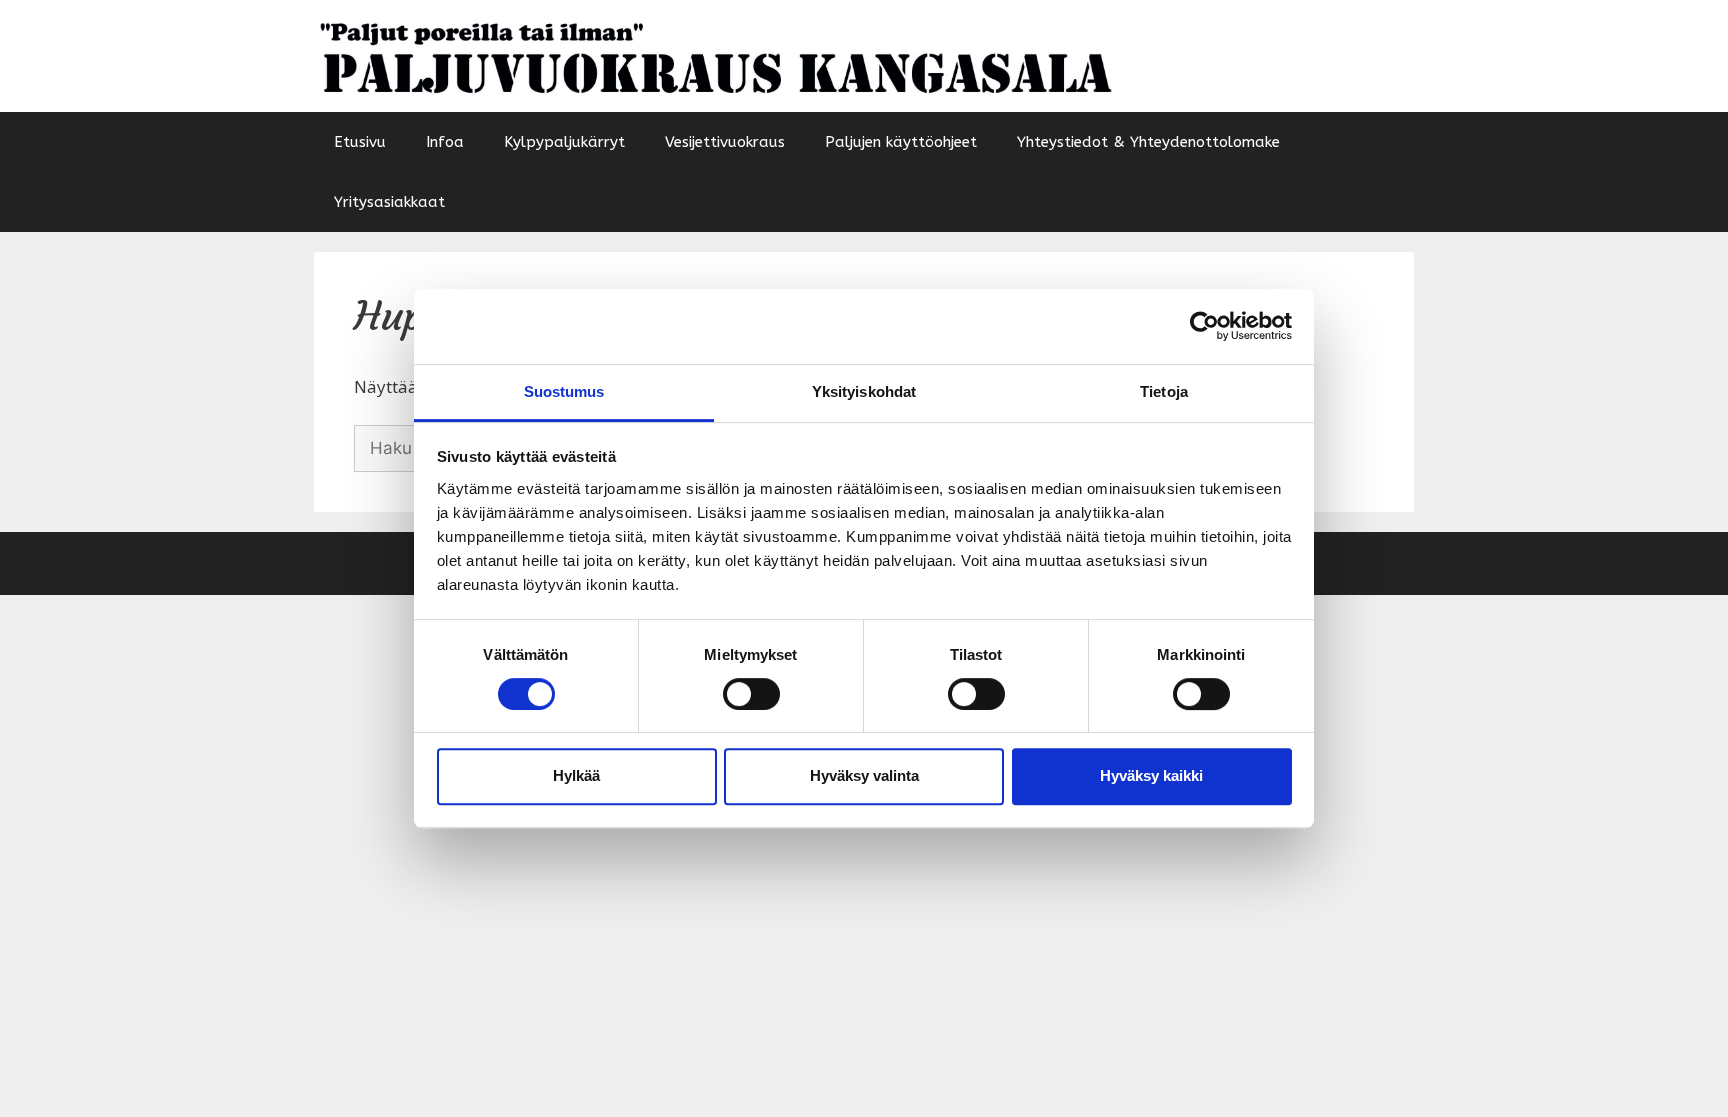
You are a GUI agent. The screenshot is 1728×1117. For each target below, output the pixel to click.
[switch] (751, 694)
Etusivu (360, 142)
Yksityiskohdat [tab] (864, 391)
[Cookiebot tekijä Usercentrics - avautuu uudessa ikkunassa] (1204, 326)
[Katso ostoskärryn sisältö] (1388, 202)
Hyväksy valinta (864, 775)
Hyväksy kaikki (1151, 775)
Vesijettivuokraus (725, 142)
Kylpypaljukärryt (564, 142)
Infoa (445, 142)
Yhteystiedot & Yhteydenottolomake (1148, 142)
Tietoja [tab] (1164, 391)
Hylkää (576, 775)
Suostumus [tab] (564, 391)
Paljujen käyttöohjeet (901, 142)
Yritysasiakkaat (389, 202)
